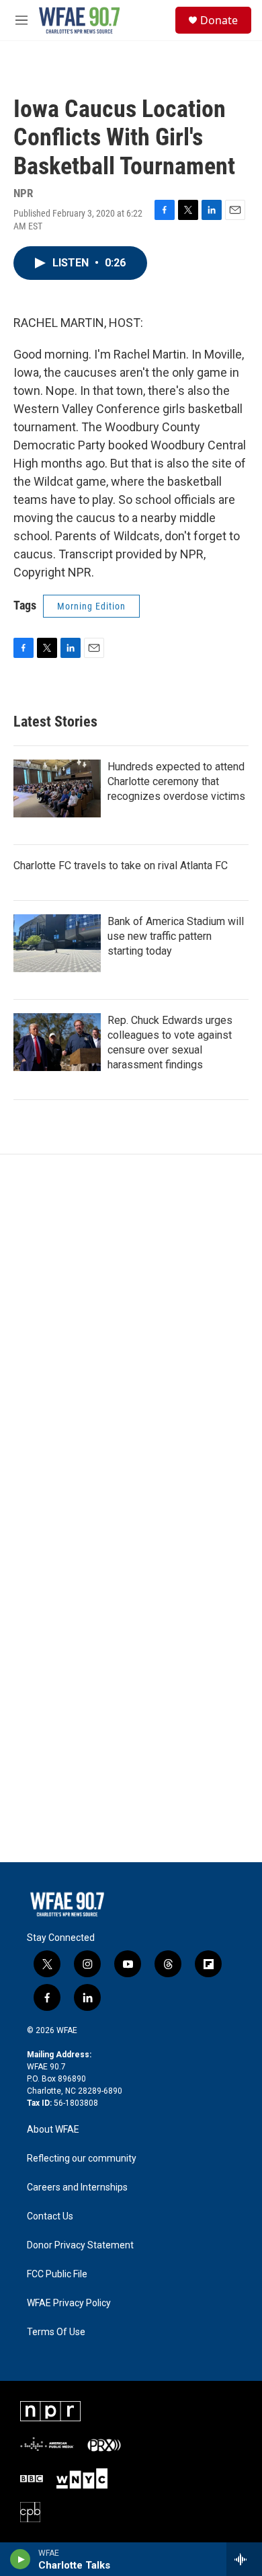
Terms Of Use (56, 2332)
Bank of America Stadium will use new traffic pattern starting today (176, 936)
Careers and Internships (77, 2187)
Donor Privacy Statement (80, 2245)
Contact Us (50, 2216)
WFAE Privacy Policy (69, 2303)
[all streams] (244, 2559)
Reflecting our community (82, 2159)
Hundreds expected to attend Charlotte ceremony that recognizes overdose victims (176, 781)
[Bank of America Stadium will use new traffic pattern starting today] (57, 943)
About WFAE (53, 2130)
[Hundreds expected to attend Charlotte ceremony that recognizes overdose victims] (57, 788)
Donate (219, 20)
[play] (20, 2559)
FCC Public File (57, 2274)
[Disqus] (131, 1336)
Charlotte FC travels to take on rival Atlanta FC (121, 866)
